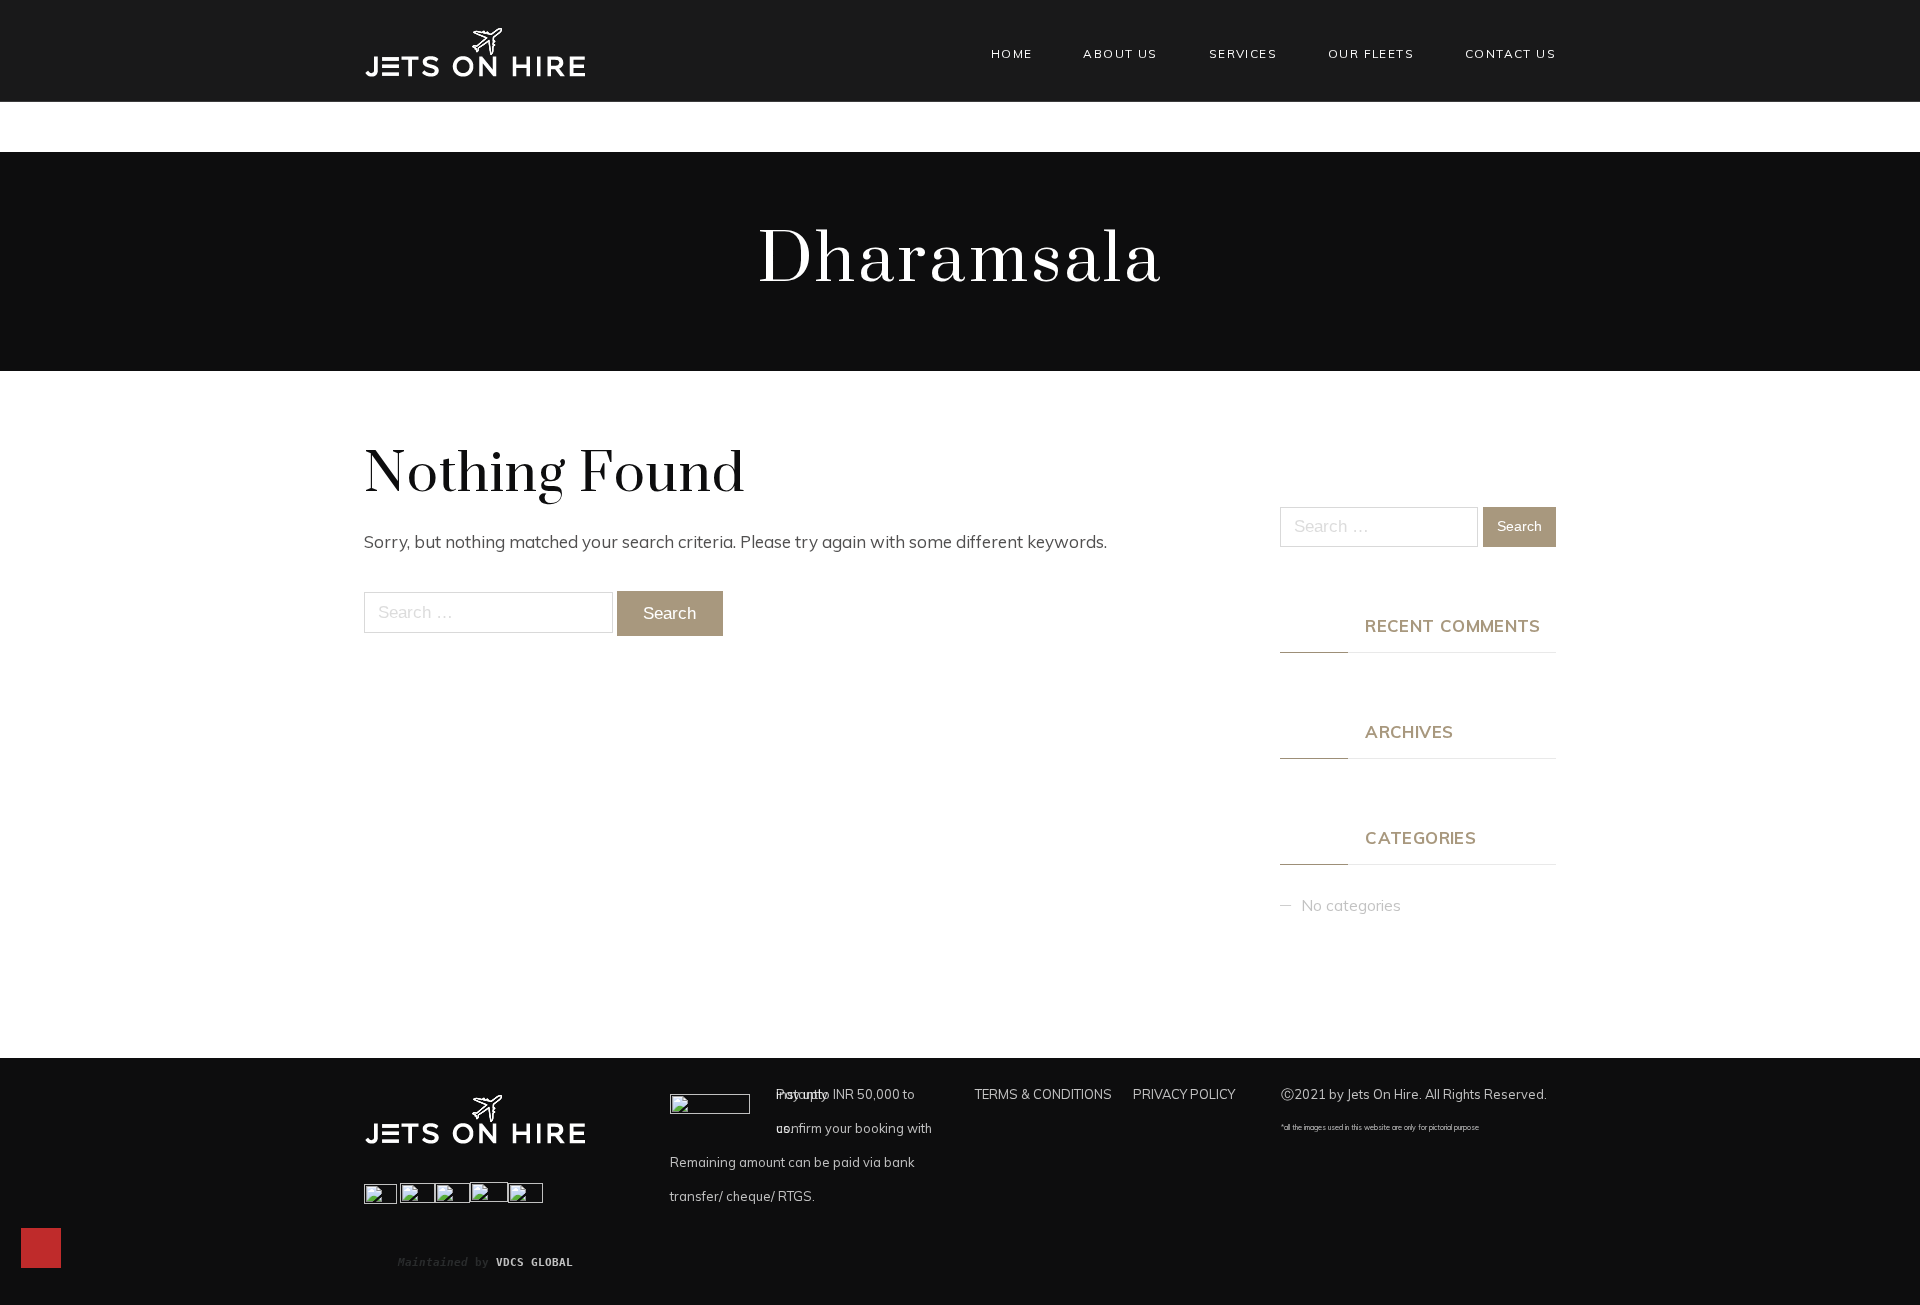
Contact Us (1510, 53)
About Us (1120, 53)
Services (1243, 53)
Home (1012, 53)
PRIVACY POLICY (1184, 1094)
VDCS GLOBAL (534, 1262)
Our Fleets (1371, 53)
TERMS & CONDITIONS (1043, 1094)
